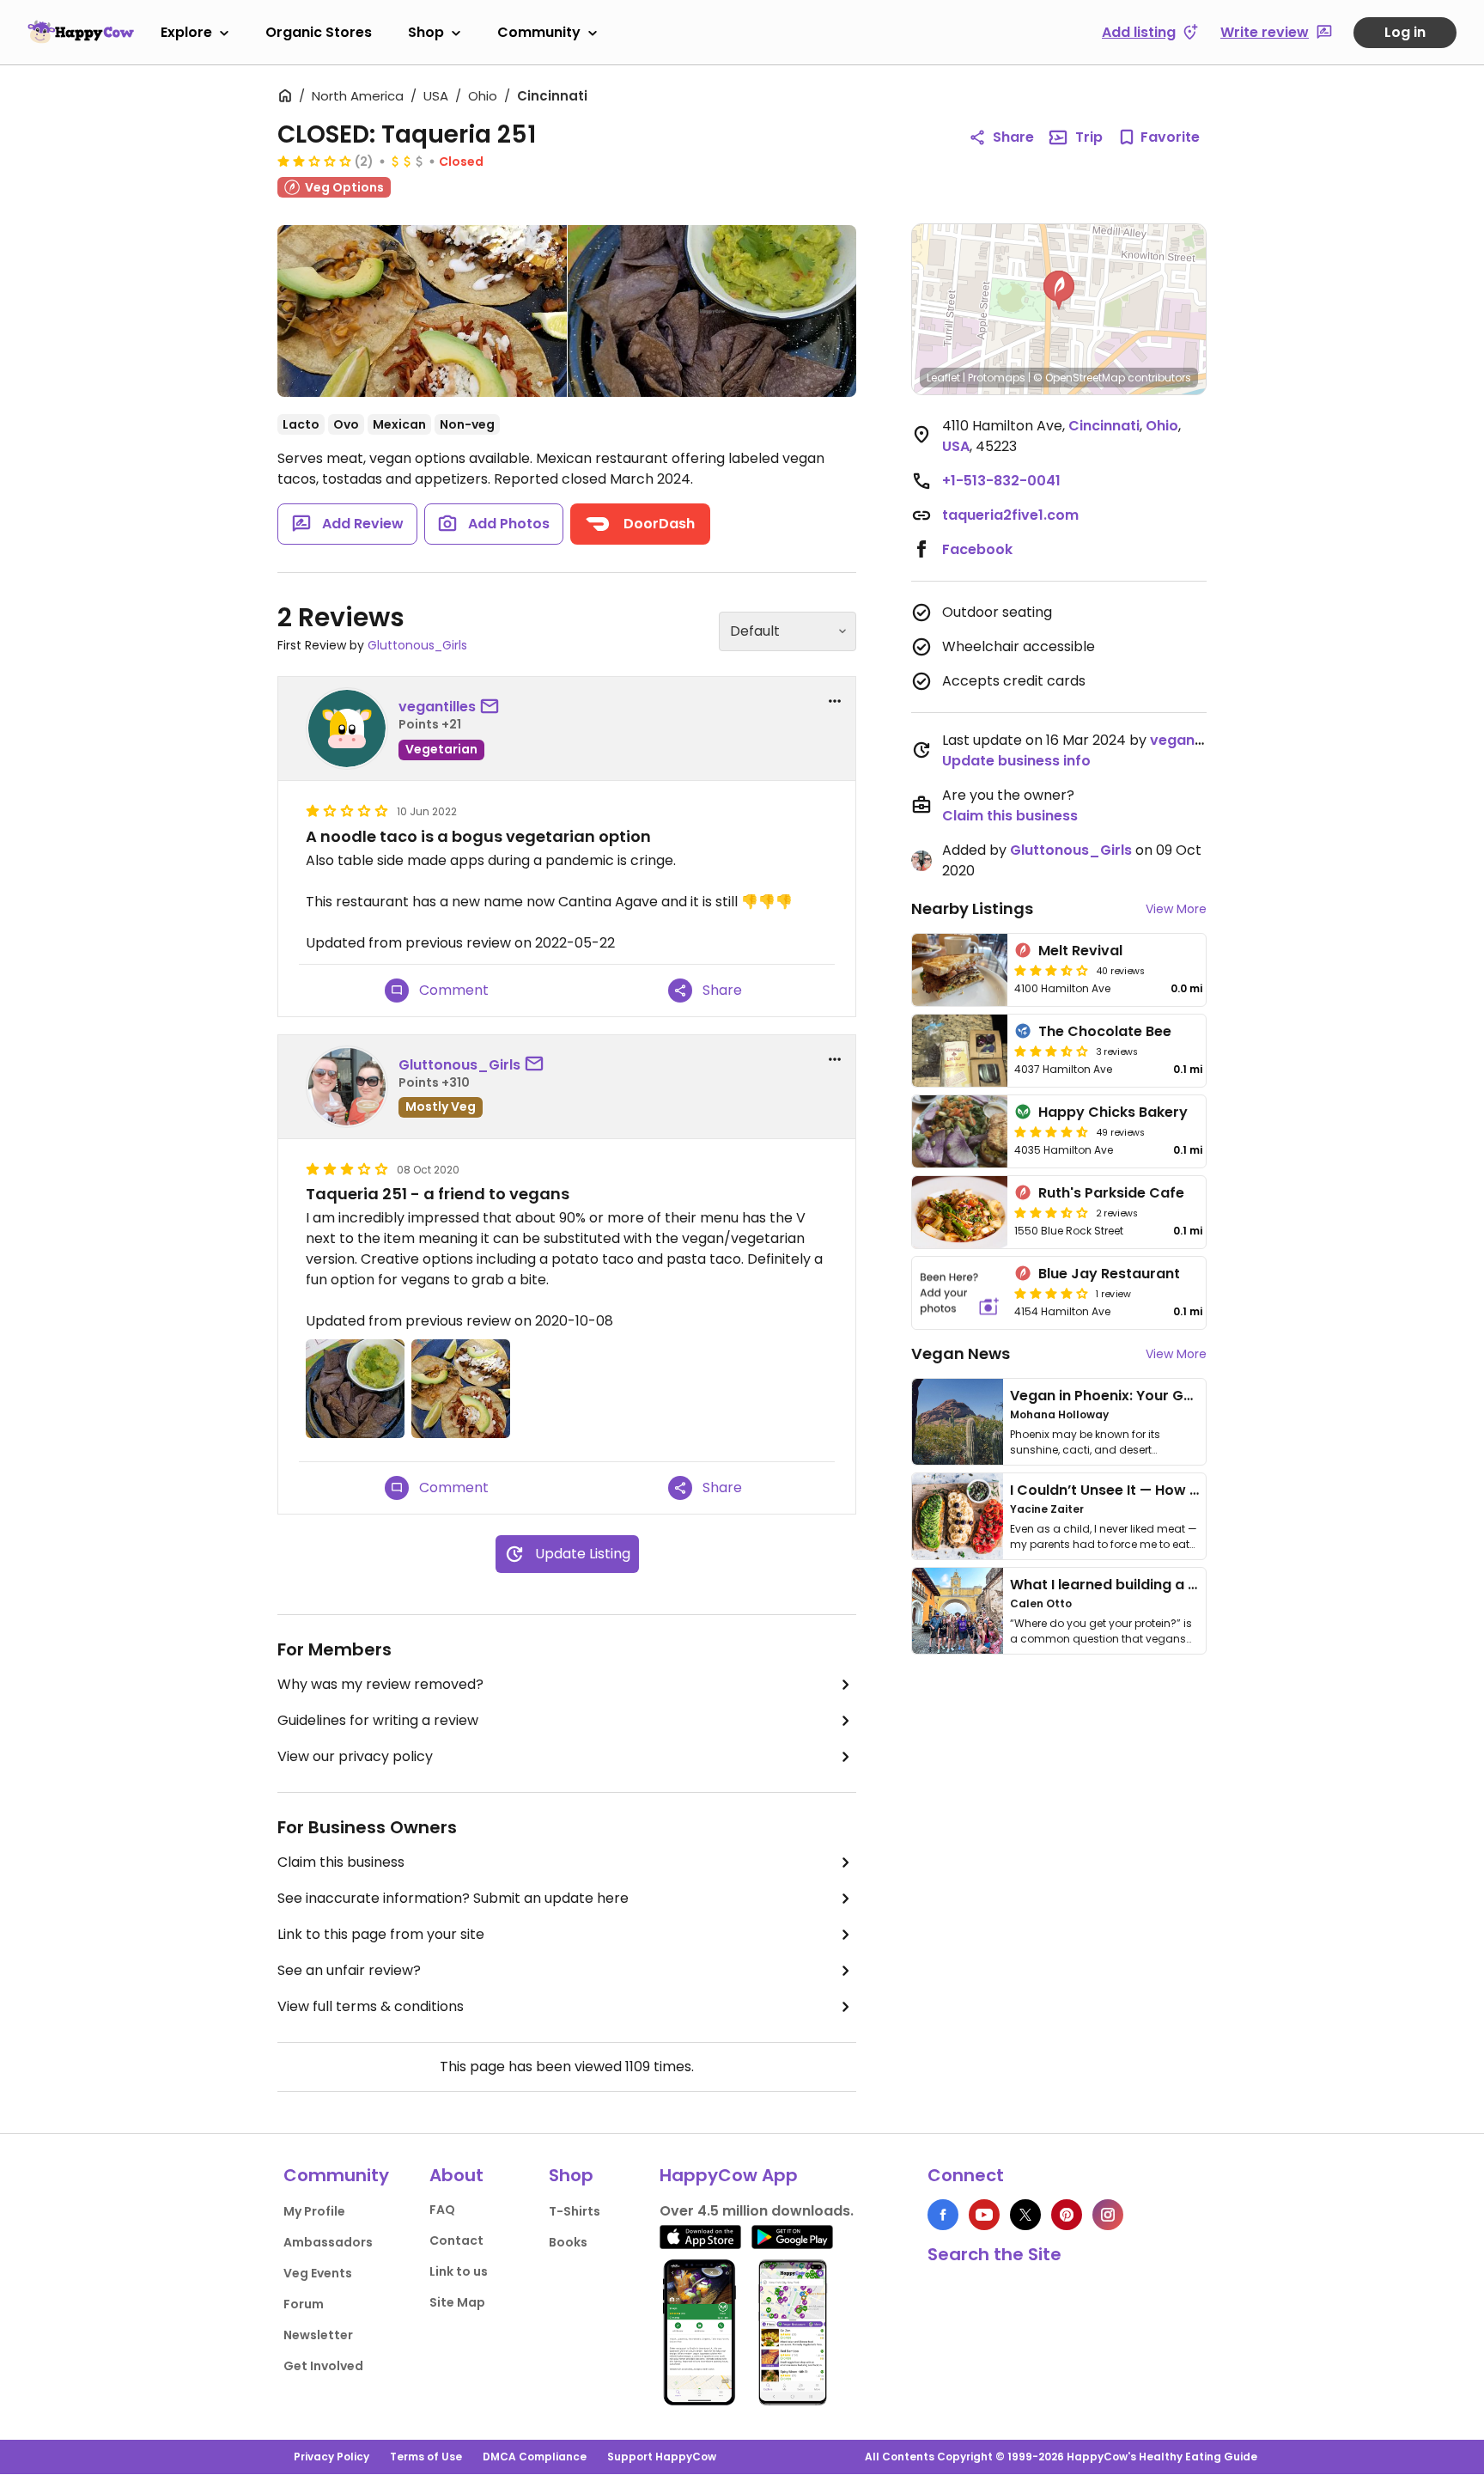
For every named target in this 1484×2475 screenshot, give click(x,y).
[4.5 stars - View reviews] (1051, 1131)
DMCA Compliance (535, 2457)
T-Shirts (575, 2211)
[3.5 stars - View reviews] (1051, 1051)
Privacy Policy (331, 2457)
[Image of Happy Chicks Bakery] (960, 1131)
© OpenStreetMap (1079, 378)
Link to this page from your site (381, 1934)
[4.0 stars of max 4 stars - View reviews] (1051, 1293)
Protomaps (997, 378)
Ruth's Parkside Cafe (1111, 1193)
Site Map (457, 2302)
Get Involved (323, 2366)
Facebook (977, 549)
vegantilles (437, 707)
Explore (186, 32)
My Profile (314, 2211)
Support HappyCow (662, 2457)
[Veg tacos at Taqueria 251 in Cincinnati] (422, 311)
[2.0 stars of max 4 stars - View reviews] (314, 161)
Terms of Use (426, 2457)
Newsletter (318, 2335)
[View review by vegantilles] (347, 728)
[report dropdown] (835, 701)
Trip (1089, 137)
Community (539, 32)
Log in (1405, 32)
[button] (1059, 290)
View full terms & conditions (371, 2006)
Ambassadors (328, 2242)
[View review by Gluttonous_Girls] (347, 1087)
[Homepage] (81, 32)
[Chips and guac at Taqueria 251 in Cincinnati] (712, 311)
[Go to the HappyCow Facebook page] (943, 2215)
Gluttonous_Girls (417, 645)
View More (1176, 909)
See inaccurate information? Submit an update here (453, 1898)
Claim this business (341, 1862)
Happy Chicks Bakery (1113, 1112)
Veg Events (318, 2273)
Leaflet (943, 378)
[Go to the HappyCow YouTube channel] (984, 2215)
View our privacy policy (355, 1756)
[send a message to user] (493, 707)
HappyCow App (729, 2175)
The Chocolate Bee (1105, 1031)
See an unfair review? (349, 1970)
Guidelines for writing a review (378, 1720)
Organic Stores (319, 32)
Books (568, 2242)
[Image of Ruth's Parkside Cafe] (960, 1212)
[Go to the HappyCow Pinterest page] (1067, 2215)
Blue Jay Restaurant (1109, 1274)
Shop (426, 32)
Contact (456, 2240)
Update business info (1016, 761)
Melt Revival (1080, 951)
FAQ (442, 2210)
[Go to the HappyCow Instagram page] (1108, 2215)
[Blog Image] (958, 1422)
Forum (304, 2304)
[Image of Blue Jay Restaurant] (960, 1293)
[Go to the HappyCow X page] (1025, 2215)
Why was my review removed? (380, 1684)
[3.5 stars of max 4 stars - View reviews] (1051, 970)
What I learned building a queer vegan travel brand (1189, 1585)
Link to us (459, 2271)
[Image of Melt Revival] (960, 970)
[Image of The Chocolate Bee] (960, 1051)
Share (1013, 137)
